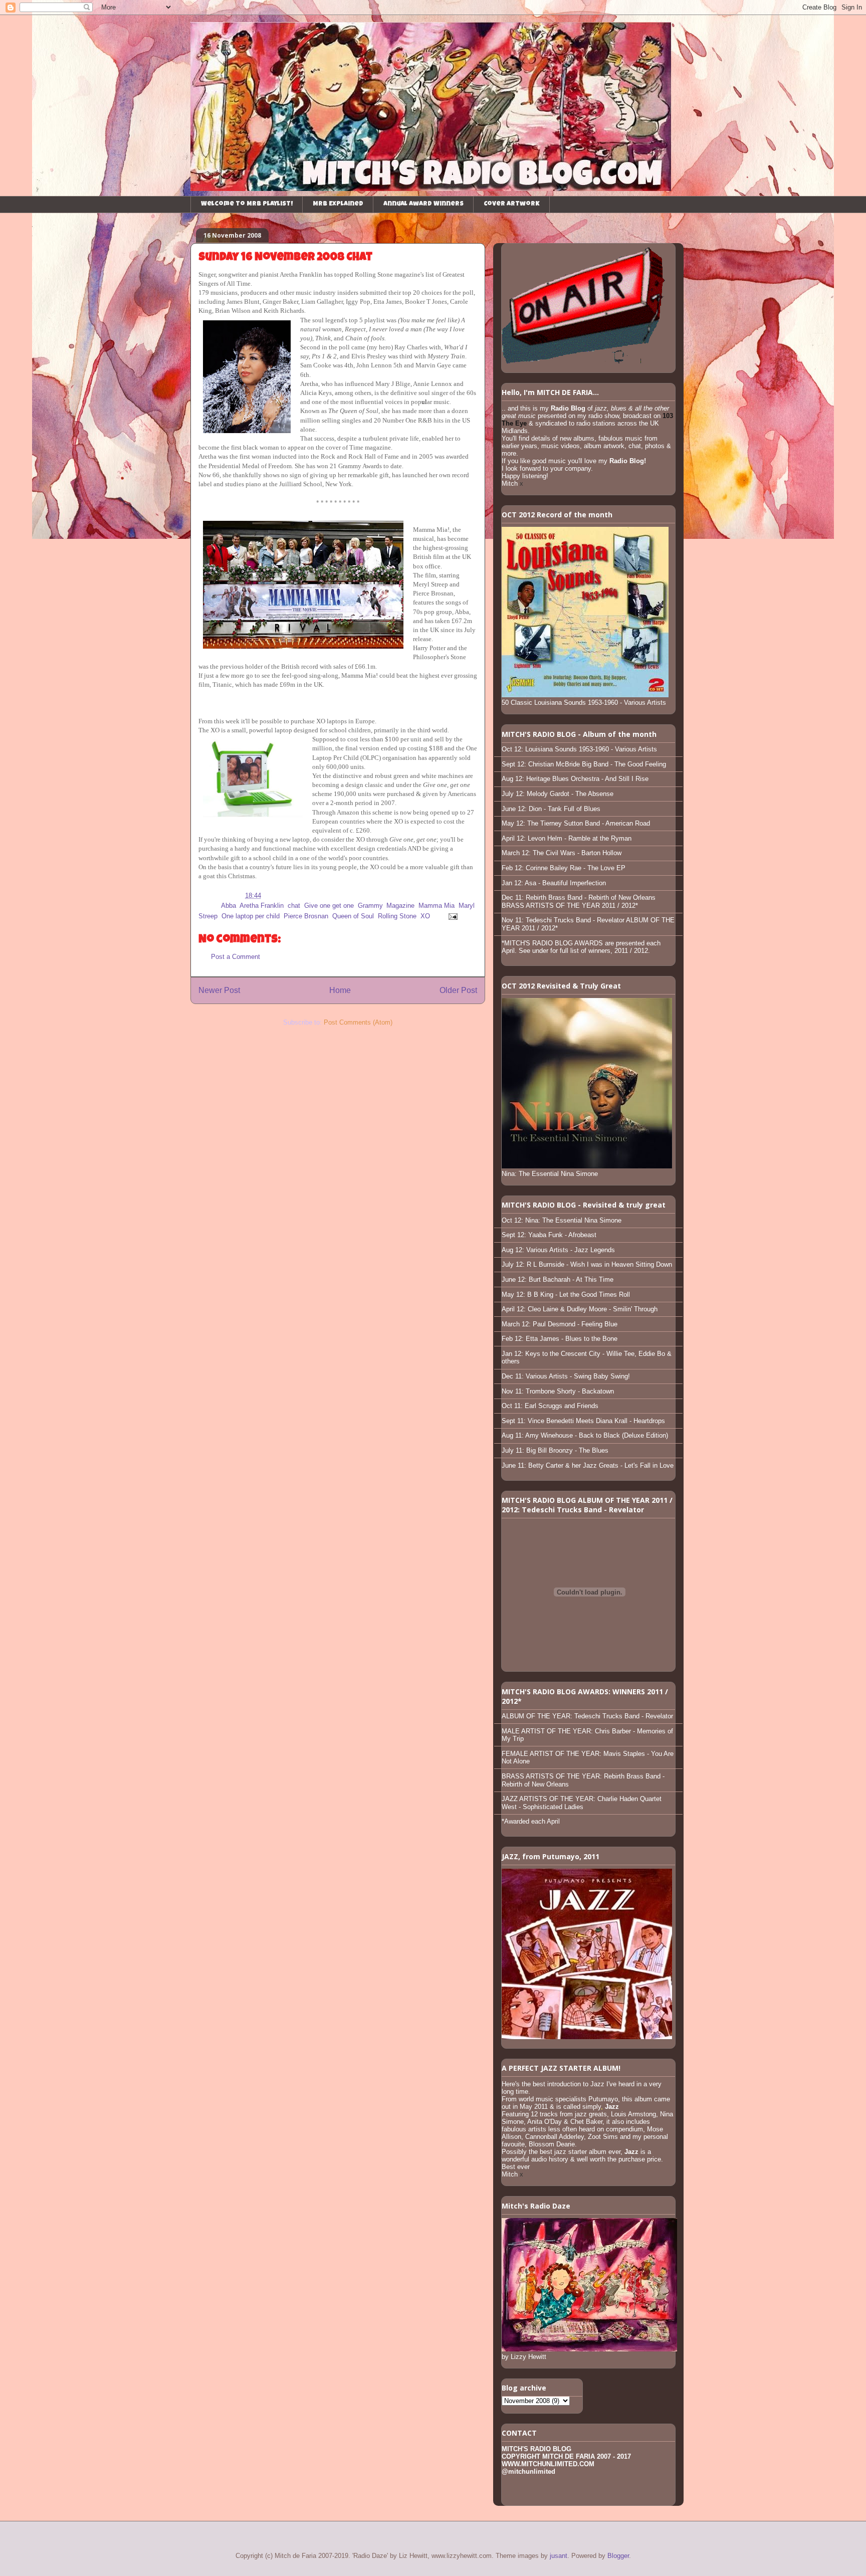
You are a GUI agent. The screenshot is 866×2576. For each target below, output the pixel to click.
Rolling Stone (397, 916)
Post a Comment (236, 957)
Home (340, 990)
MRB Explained (338, 204)
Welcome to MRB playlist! (247, 204)
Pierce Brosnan (306, 916)
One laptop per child (251, 916)
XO (425, 916)
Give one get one (329, 906)
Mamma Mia (437, 906)
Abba (229, 906)
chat (294, 906)
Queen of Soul (353, 916)
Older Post (458, 990)
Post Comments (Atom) (358, 1022)
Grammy (370, 906)
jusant (559, 2556)
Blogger (618, 2556)
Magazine (400, 906)
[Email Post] (451, 916)
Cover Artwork (512, 204)
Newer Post (219, 990)
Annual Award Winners (423, 204)
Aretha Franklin (262, 906)
